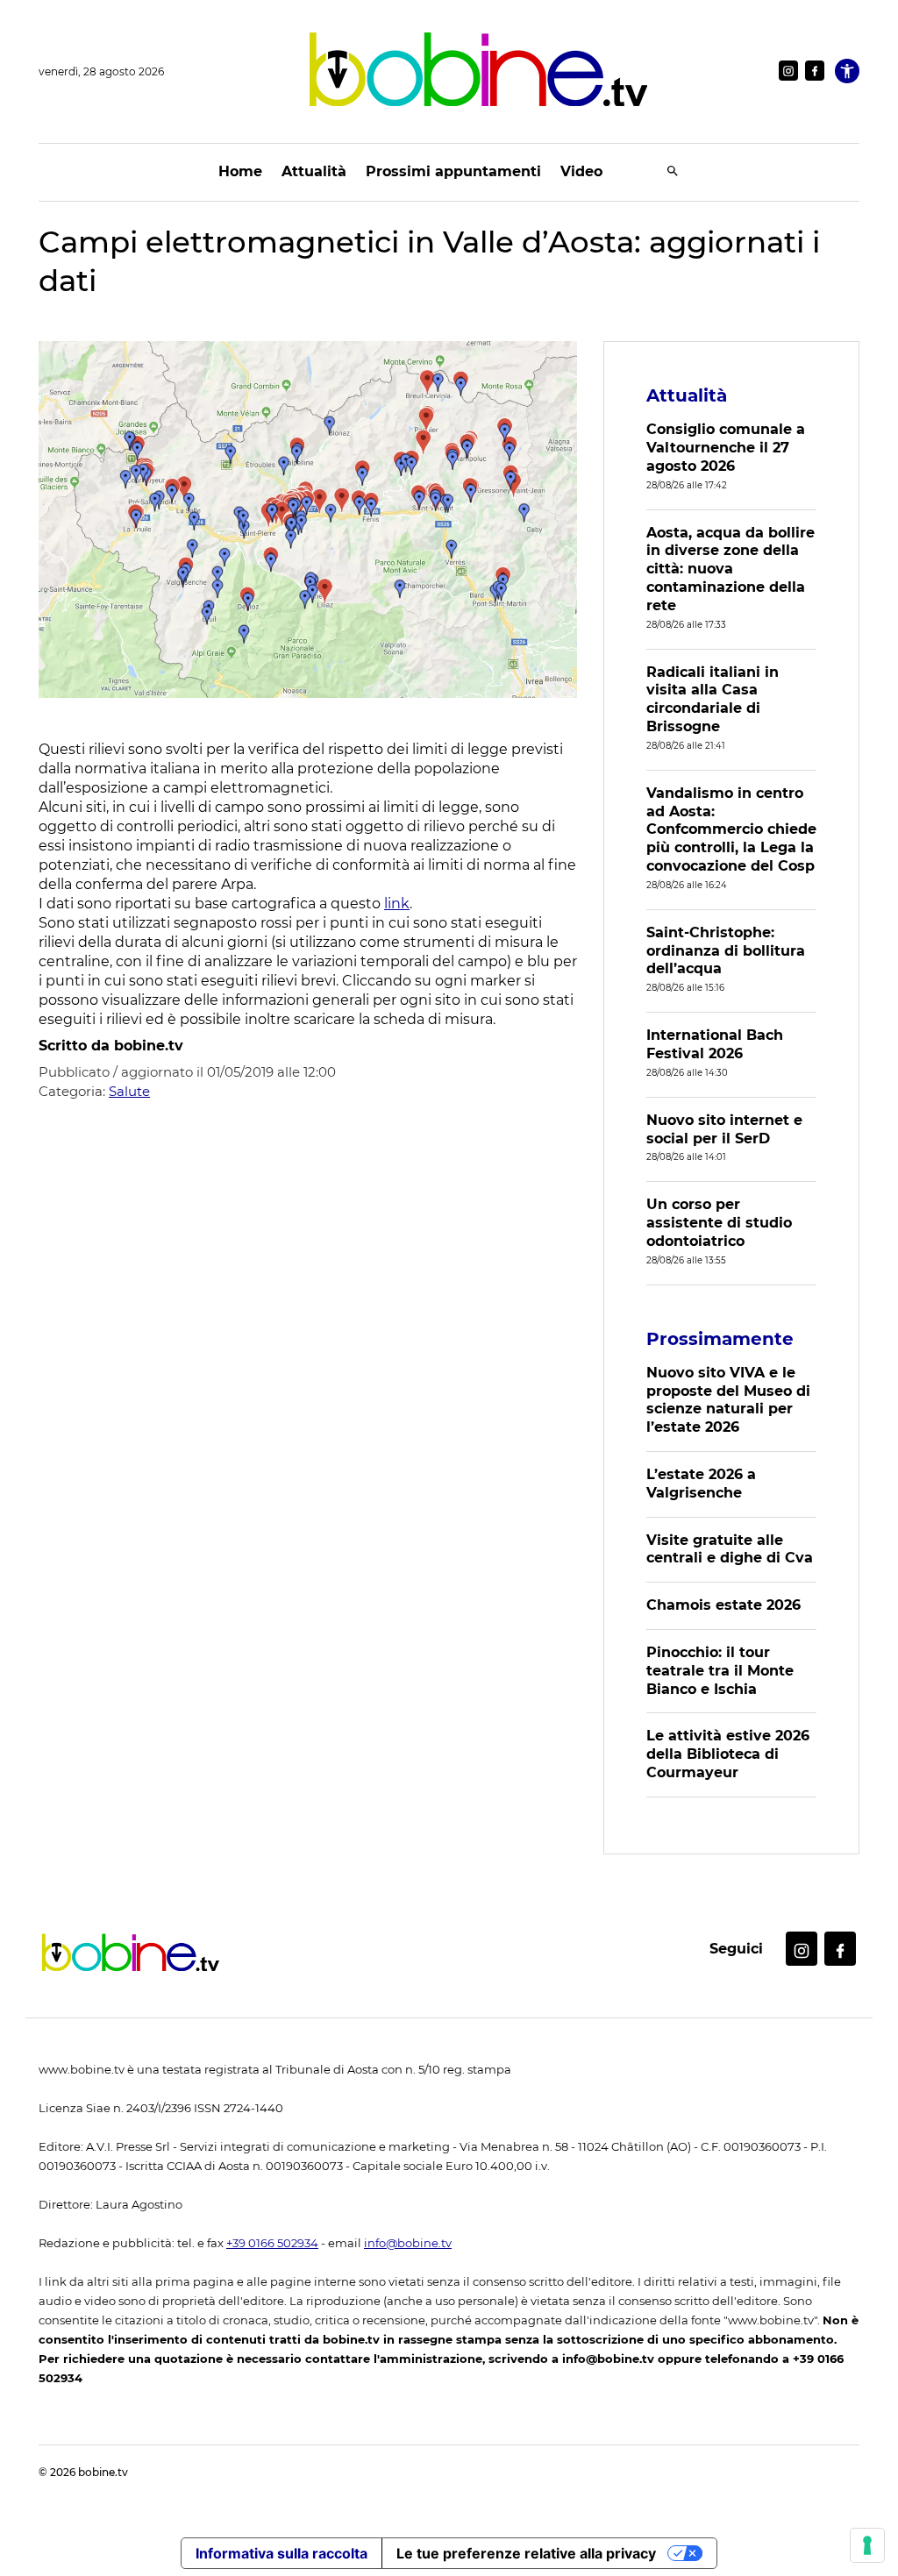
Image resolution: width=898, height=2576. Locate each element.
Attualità (314, 171)
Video (581, 171)
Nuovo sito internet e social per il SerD (724, 1129)
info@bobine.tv (408, 2243)
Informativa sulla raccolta (282, 2553)
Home (240, 171)
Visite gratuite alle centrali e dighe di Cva (730, 1549)
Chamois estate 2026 (723, 1605)
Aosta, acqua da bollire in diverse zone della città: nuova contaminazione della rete (731, 569)
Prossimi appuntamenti (453, 171)
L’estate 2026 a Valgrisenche (701, 1484)
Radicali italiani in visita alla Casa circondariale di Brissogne (713, 699)
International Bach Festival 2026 (715, 1044)
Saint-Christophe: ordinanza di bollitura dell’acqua (726, 951)
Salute (129, 1091)
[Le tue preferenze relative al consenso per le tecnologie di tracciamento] (867, 2545)
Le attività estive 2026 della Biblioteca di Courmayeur (728, 1754)
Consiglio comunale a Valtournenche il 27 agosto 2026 (726, 448)
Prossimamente (720, 1339)
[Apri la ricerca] (673, 172)
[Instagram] (788, 71)
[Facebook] (815, 71)
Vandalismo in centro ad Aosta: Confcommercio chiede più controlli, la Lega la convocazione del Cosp (731, 829)
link (397, 904)
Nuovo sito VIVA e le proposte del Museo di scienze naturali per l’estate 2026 (728, 1400)
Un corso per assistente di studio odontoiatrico (719, 1223)
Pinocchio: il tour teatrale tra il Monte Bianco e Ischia (720, 1671)
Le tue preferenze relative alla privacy (526, 2553)
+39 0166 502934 (272, 2243)
